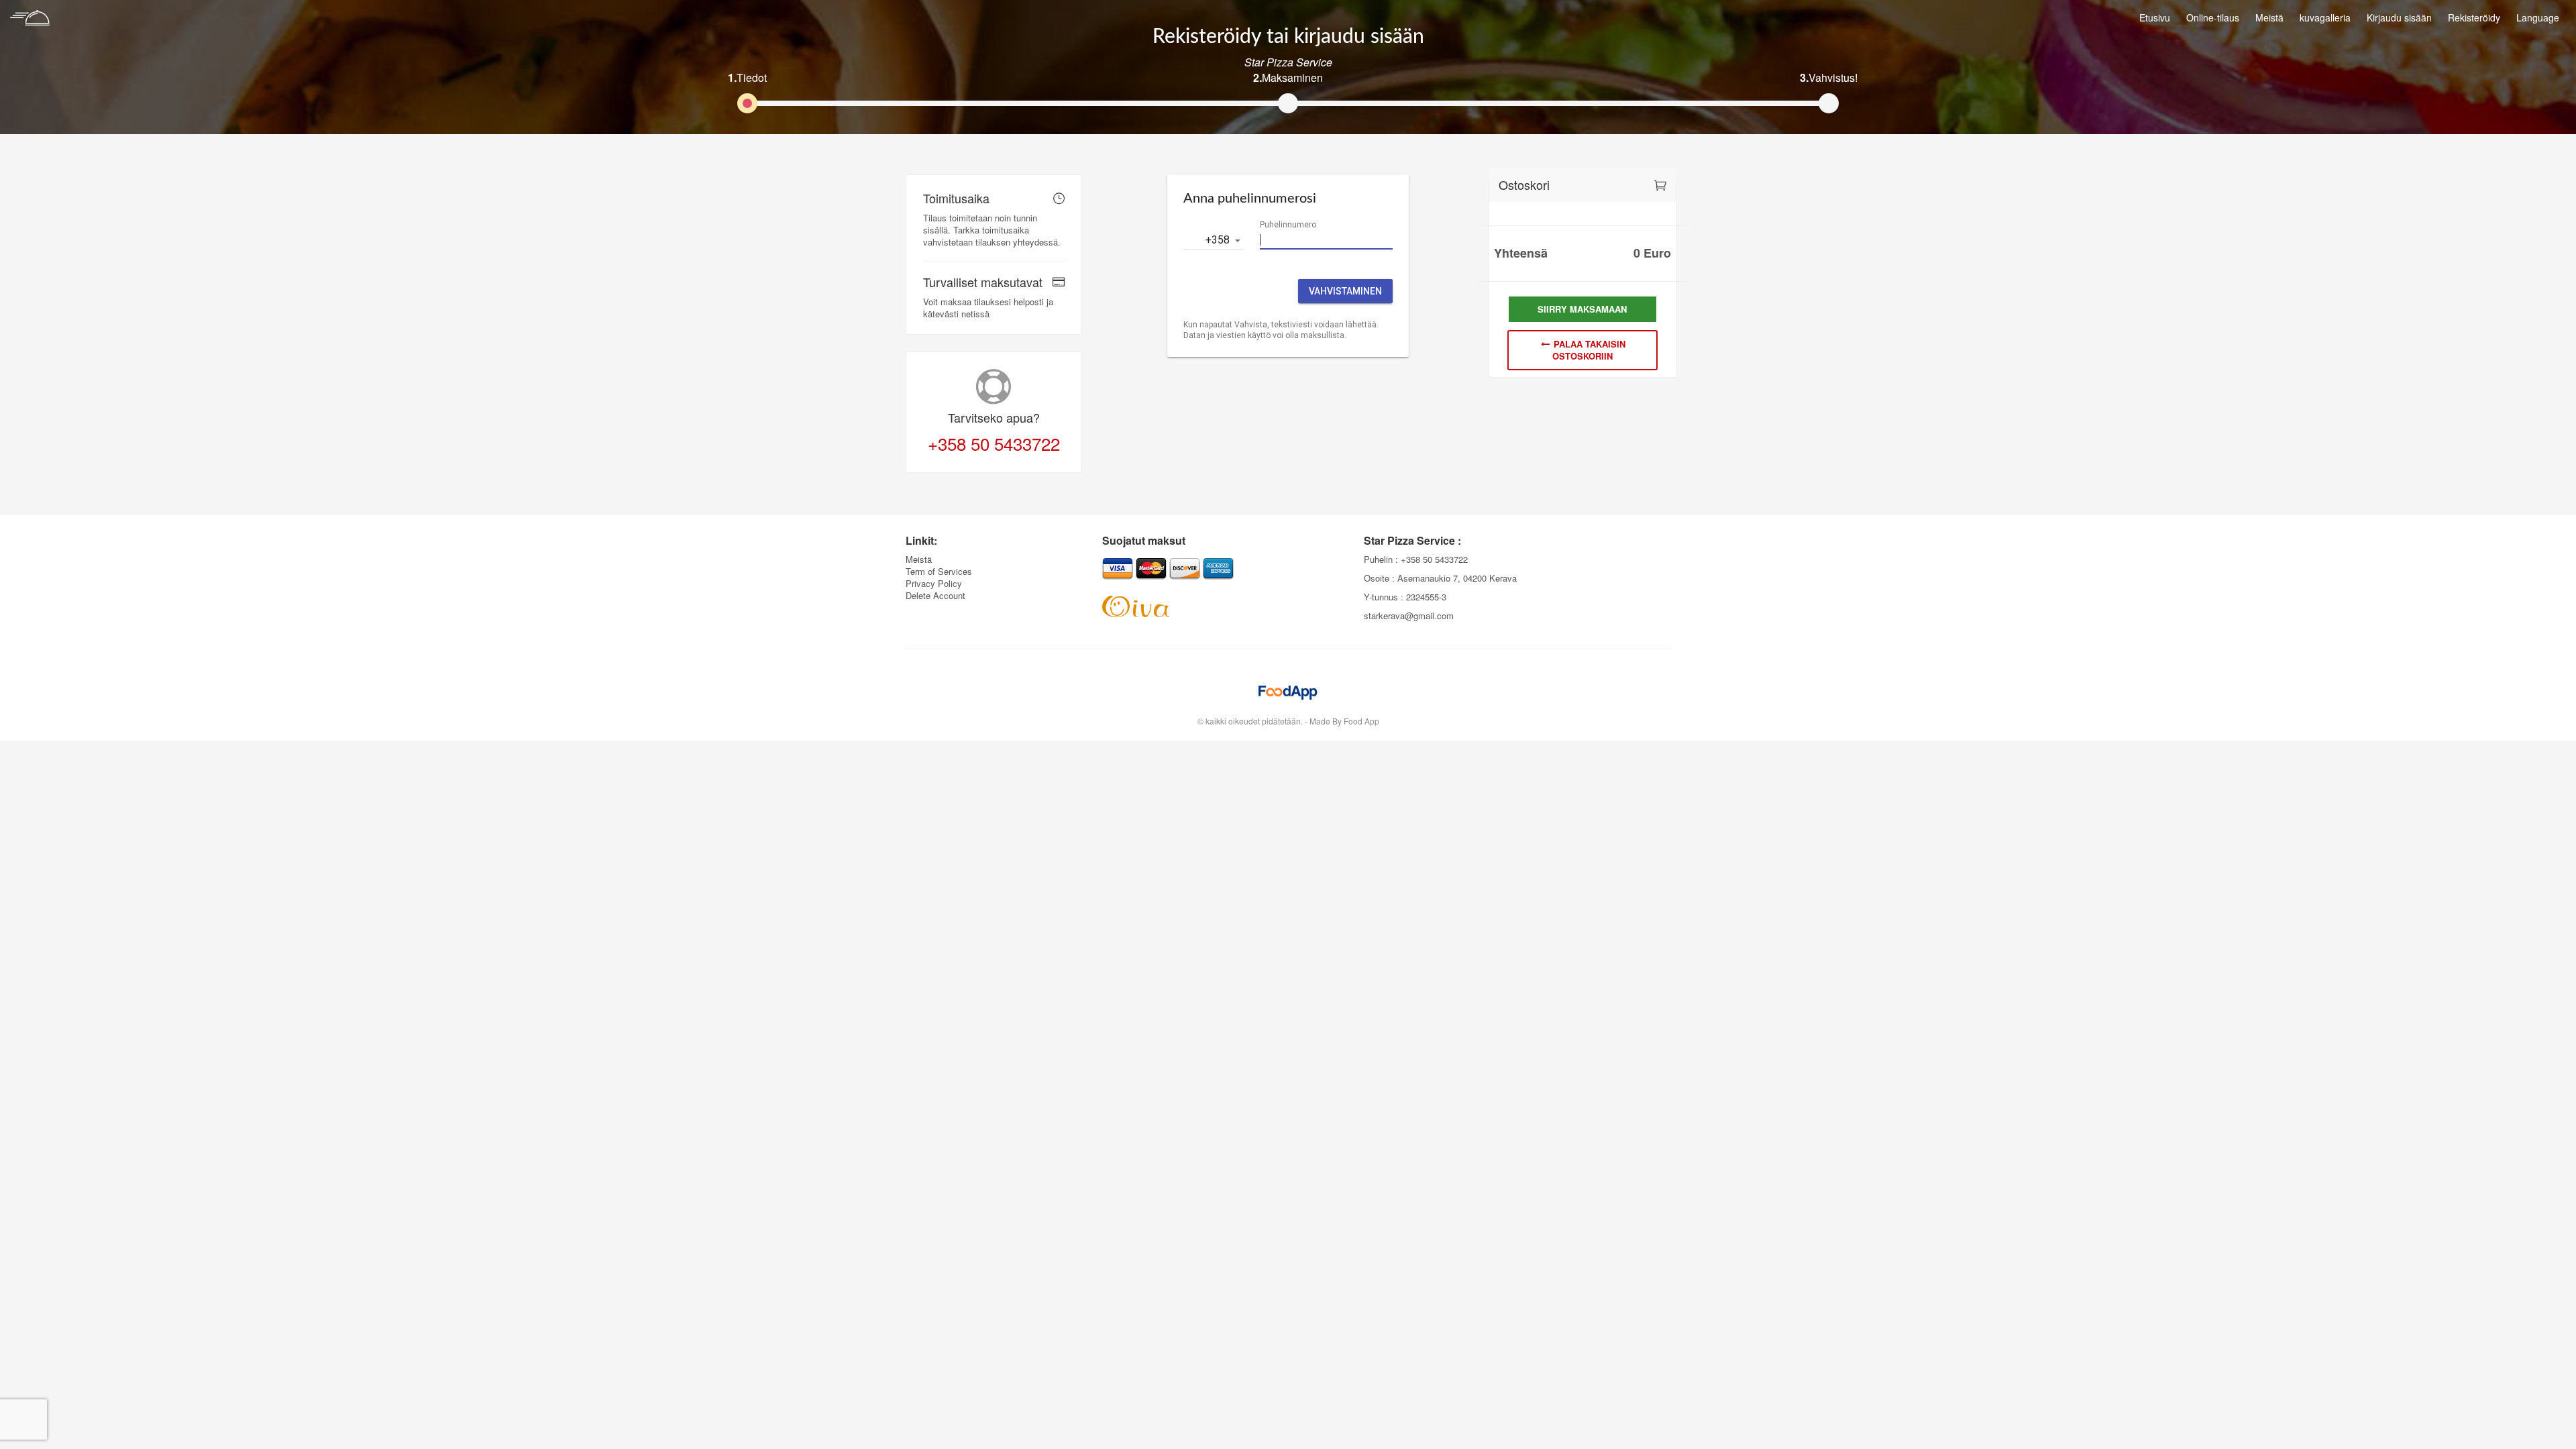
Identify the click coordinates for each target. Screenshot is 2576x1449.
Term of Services (939, 571)
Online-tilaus (2213, 17)
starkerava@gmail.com (1409, 615)
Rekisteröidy (2474, 17)
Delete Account (935, 595)
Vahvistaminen (1345, 291)
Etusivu (2155, 17)
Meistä (2269, 17)
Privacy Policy (934, 583)
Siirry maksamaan (1582, 309)
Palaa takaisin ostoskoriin (1588, 350)
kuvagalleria (2325, 17)
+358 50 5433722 (994, 443)
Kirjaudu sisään (2399, 17)
